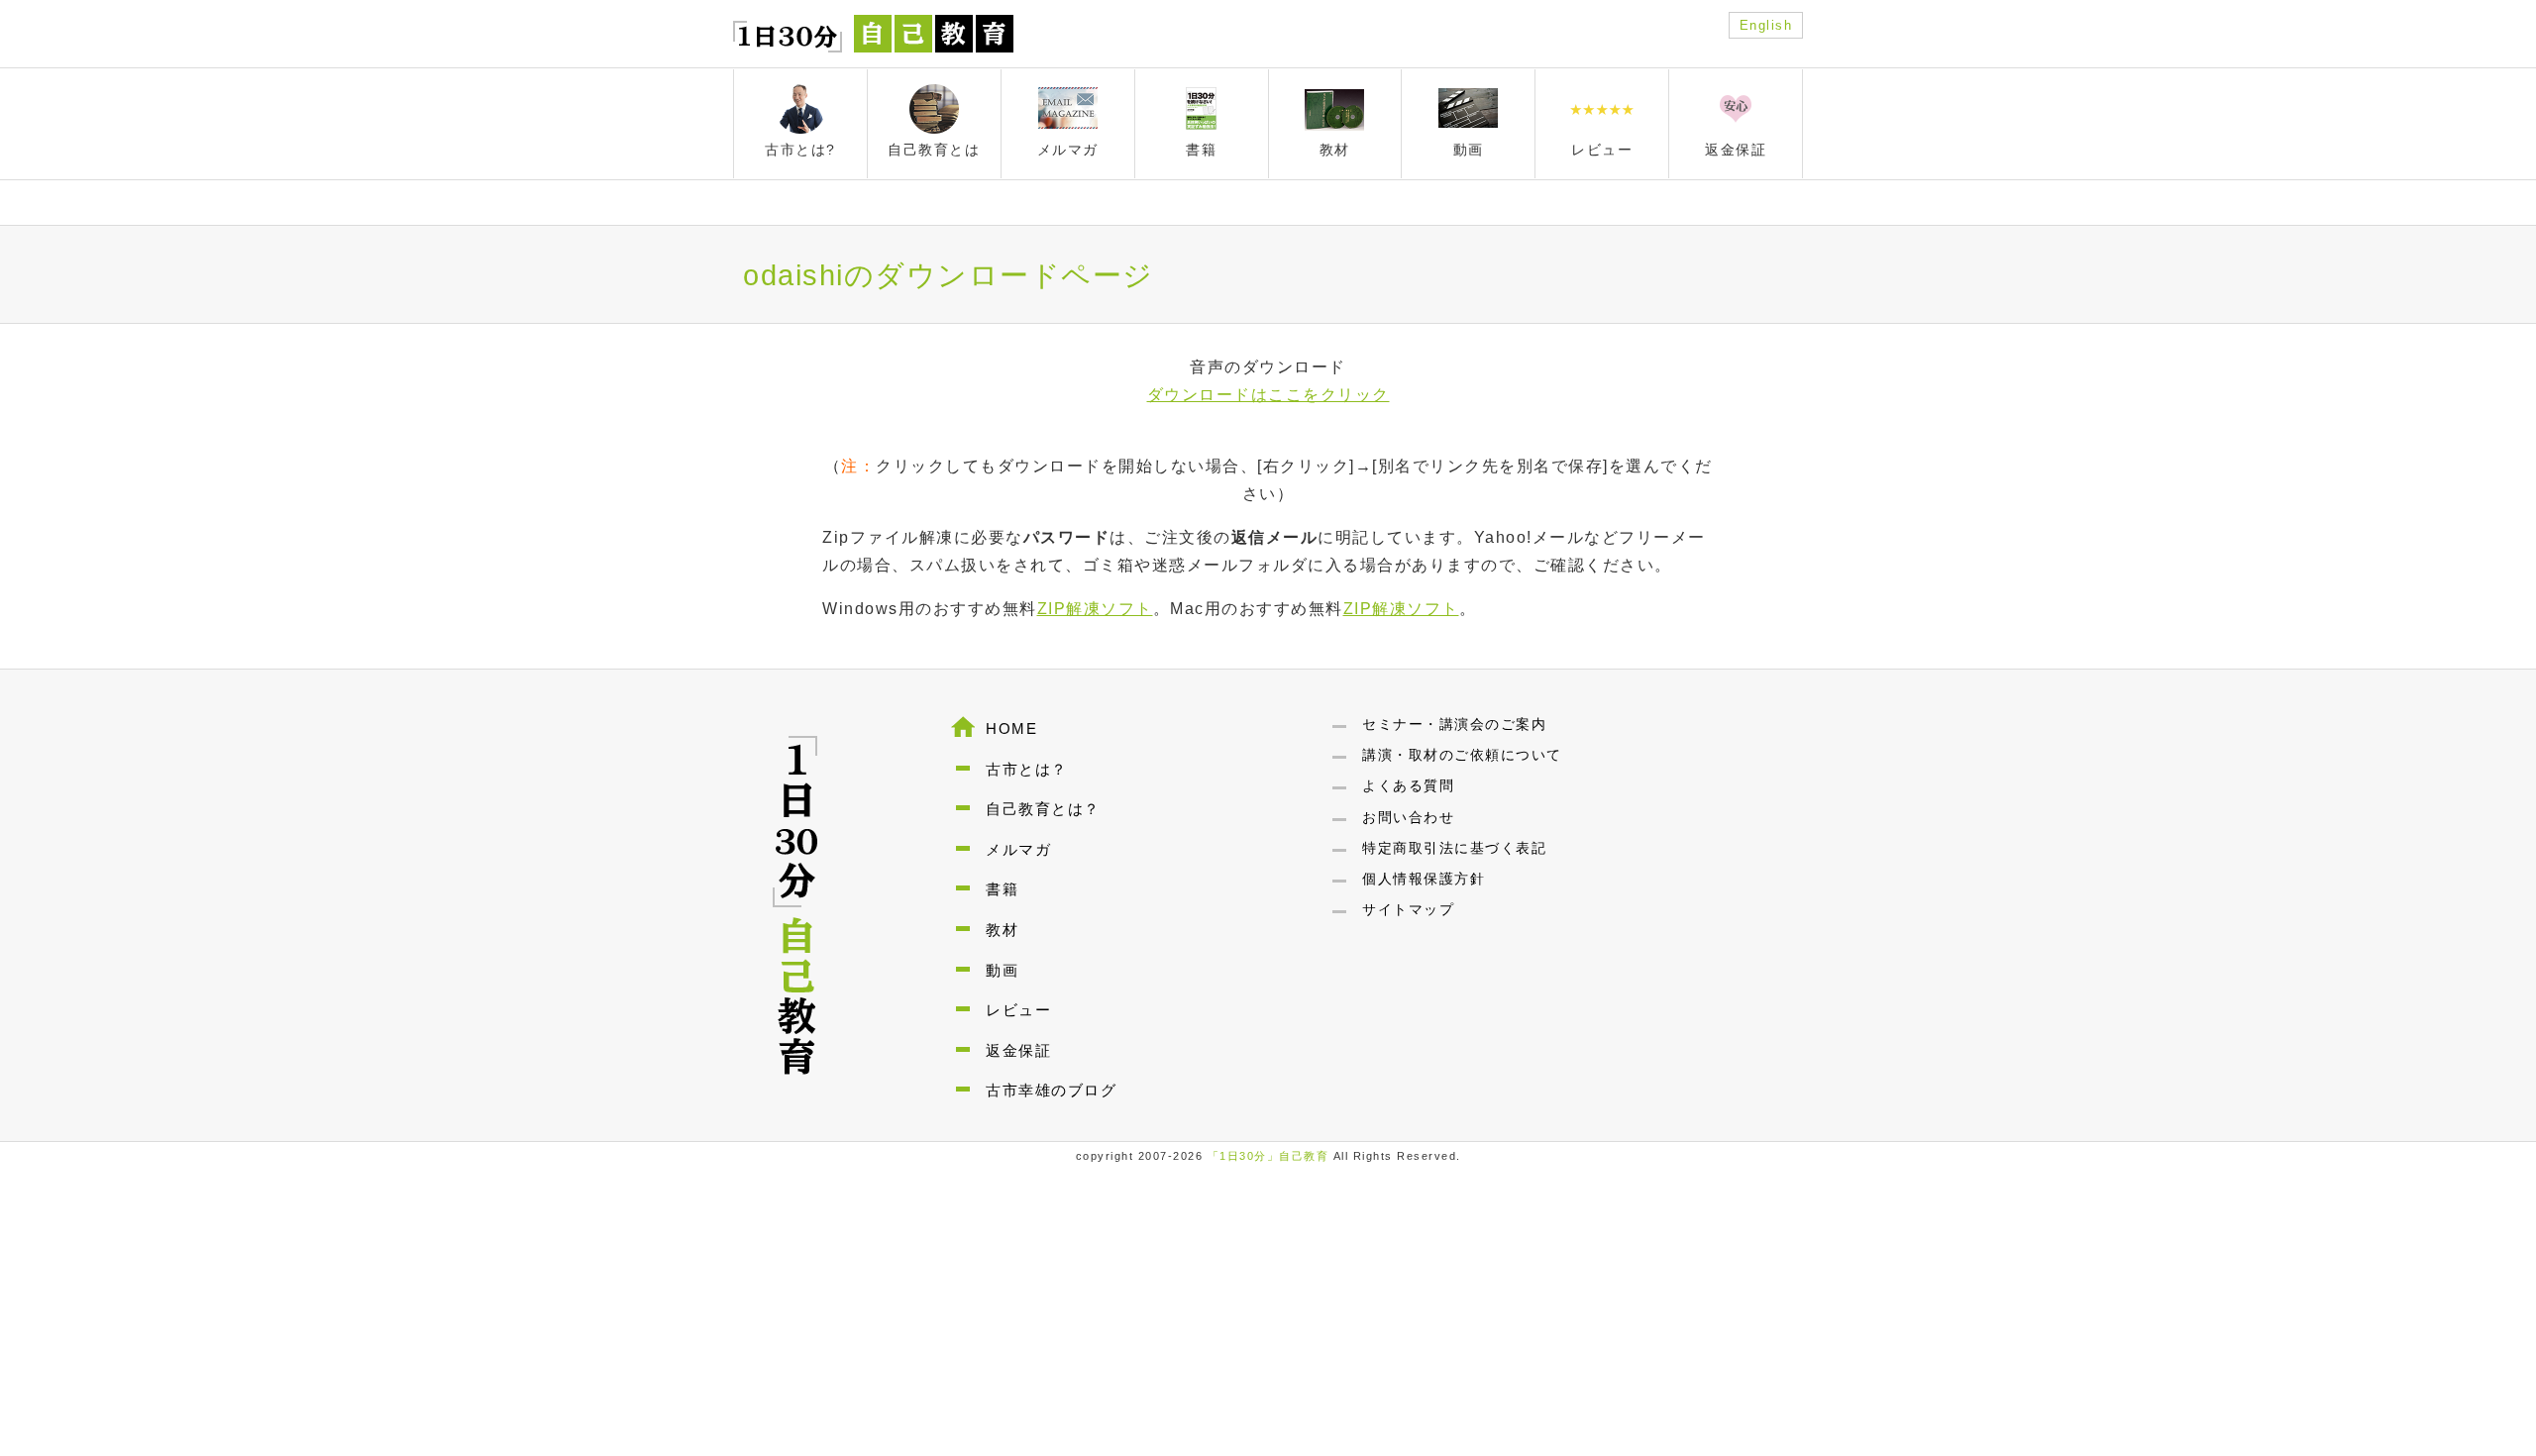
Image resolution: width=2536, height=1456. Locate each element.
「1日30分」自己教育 (1268, 1156)
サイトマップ (1408, 909)
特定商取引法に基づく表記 (1454, 848)
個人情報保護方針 (1424, 879)
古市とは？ (1027, 769)
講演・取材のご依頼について (1462, 755)
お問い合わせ (1408, 817)
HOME (1011, 728)
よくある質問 (1408, 785)
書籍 (1002, 889)
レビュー (1018, 1010)
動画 (1002, 970)
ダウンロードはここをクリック (1268, 395)
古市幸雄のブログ (1051, 1090)
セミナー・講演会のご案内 (1454, 724)
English (1766, 25)
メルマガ (1018, 849)
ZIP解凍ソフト (1095, 609)
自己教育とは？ (1043, 809)
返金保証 (1018, 1050)
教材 (1002, 930)
